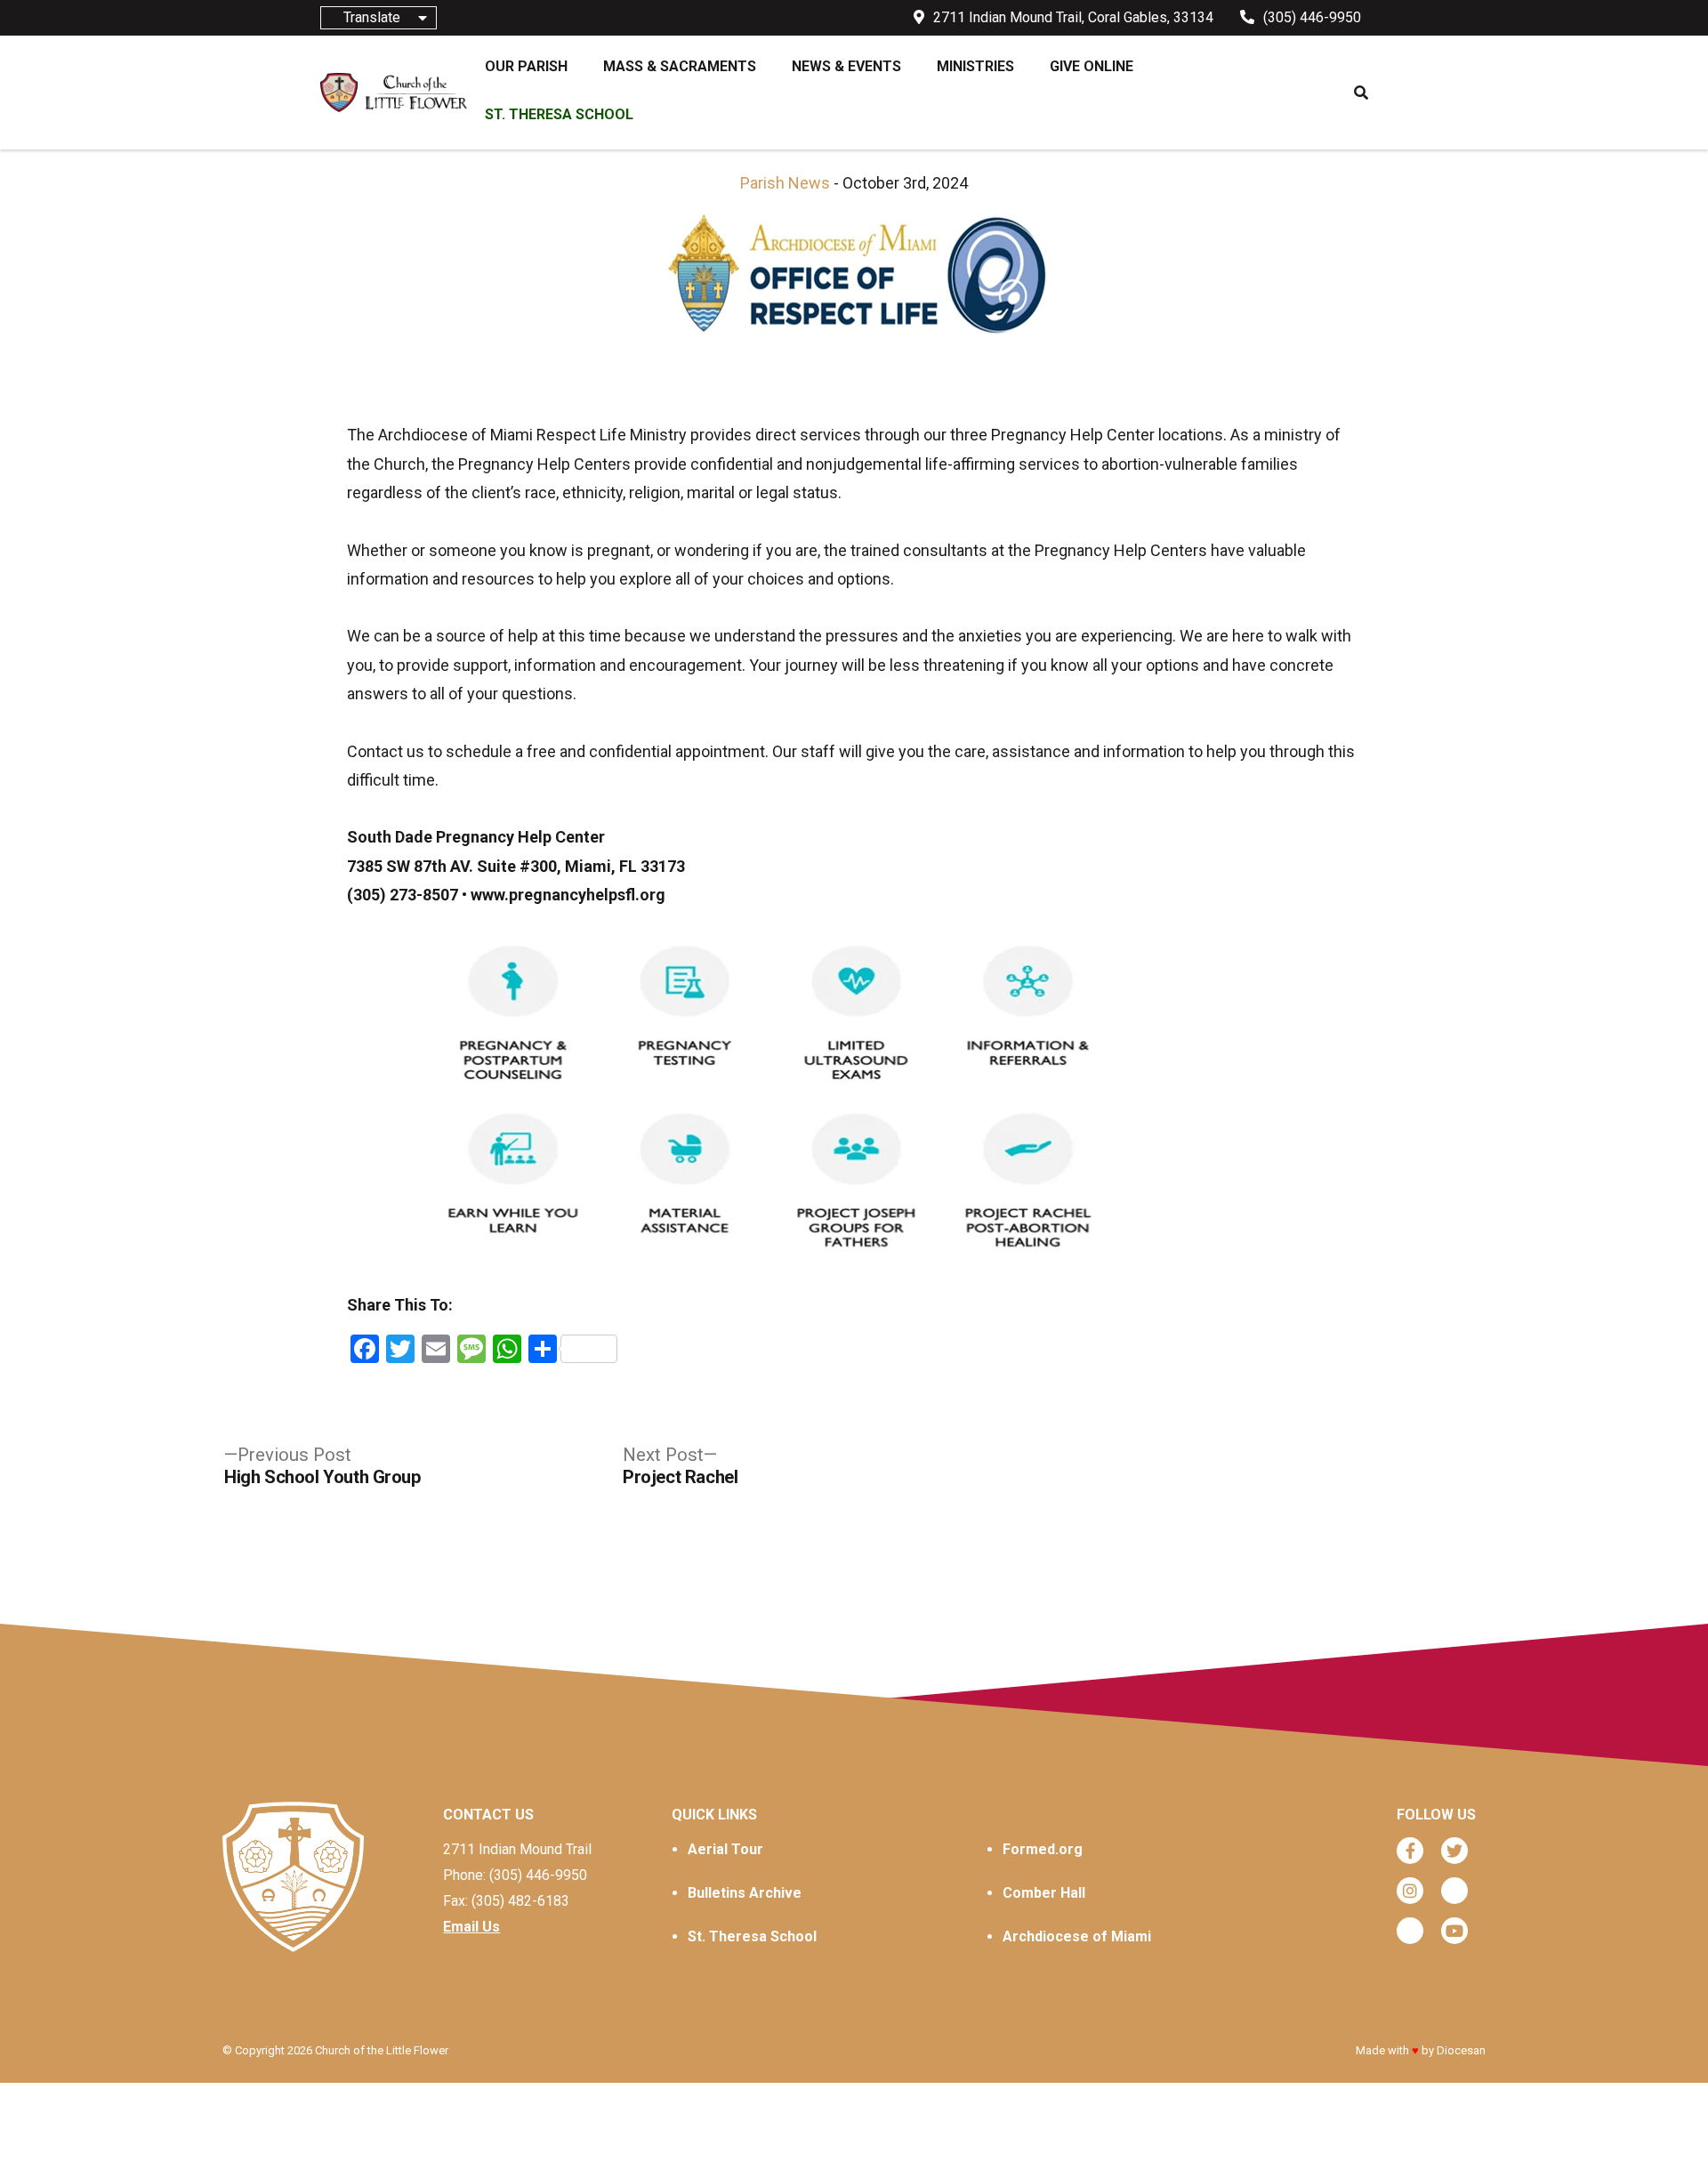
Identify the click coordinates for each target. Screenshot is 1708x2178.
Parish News (785, 183)
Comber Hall (1044, 1893)
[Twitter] (1454, 1851)
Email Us (471, 1927)
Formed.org (1043, 1849)
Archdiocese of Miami (1077, 1936)
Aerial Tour (725, 1849)
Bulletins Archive (745, 1893)
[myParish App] (1454, 1891)
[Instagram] (1410, 1891)
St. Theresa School (752, 1936)
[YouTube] (1454, 1931)
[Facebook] (1410, 1851)
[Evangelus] (1410, 1931)
